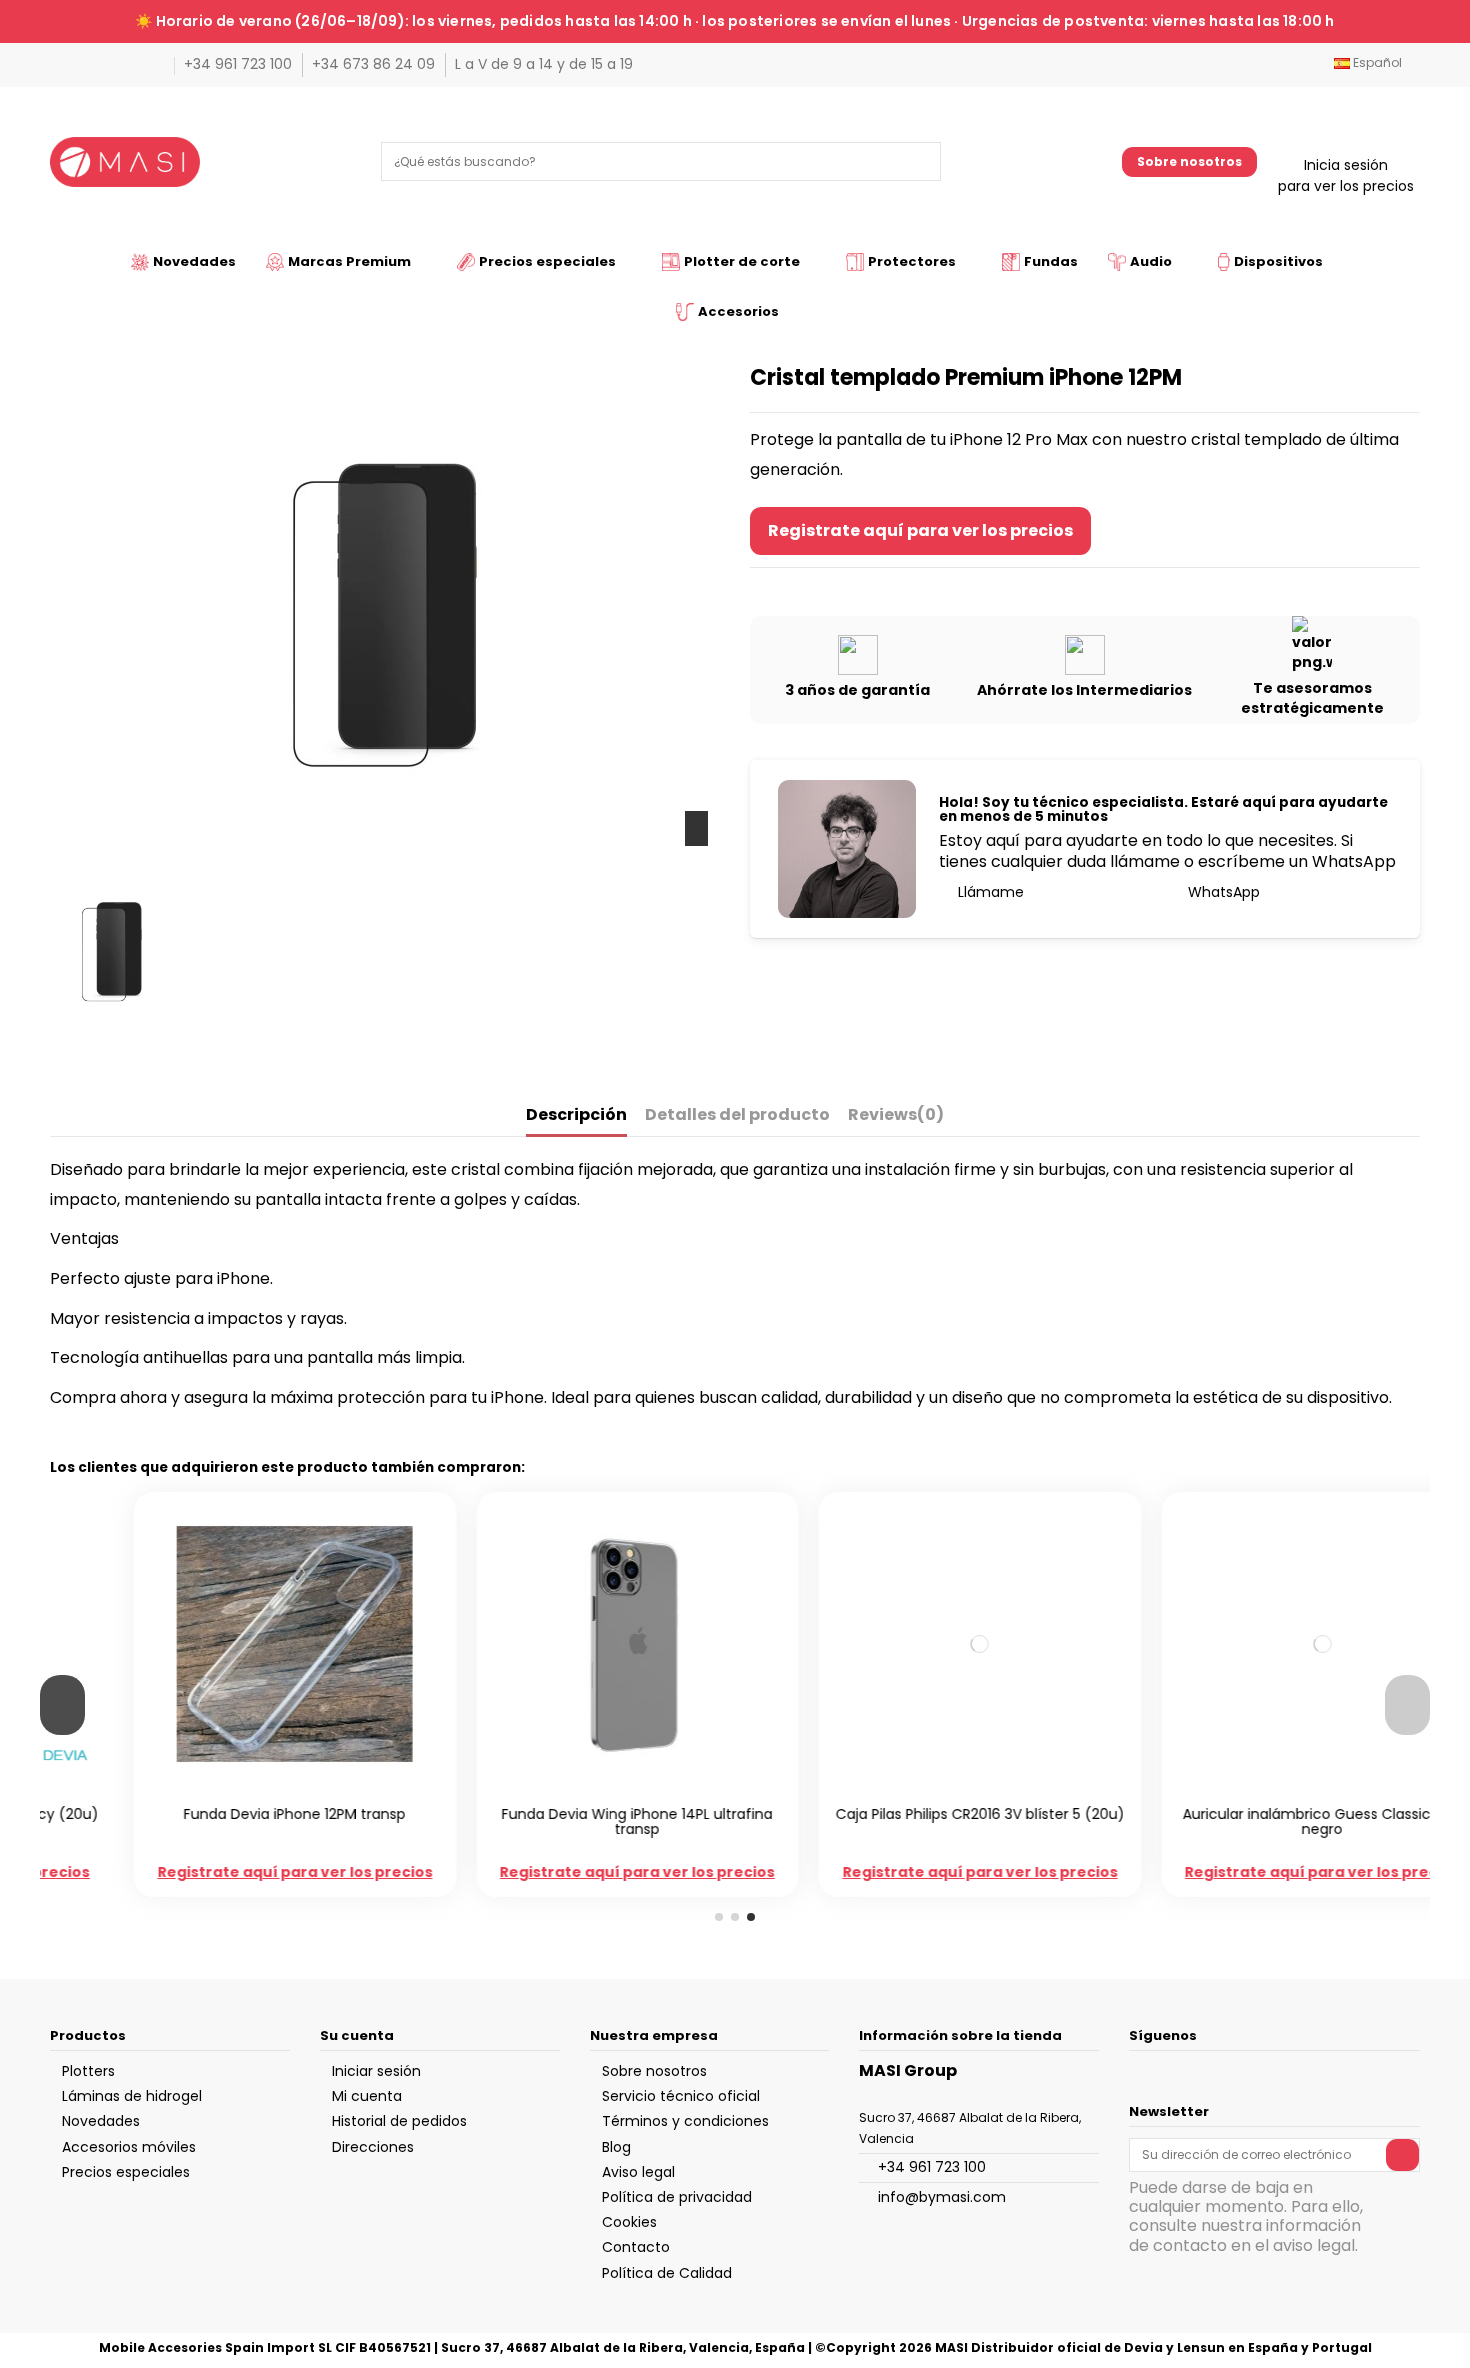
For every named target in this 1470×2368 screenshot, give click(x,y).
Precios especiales (126, 2172)
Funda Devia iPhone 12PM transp (221, 1814)
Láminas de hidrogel (132, 2096)
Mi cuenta (367, 2096)
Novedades (101, 2121)
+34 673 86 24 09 (375, 64)
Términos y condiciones (685, 2121)
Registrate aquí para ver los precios (920, 530)
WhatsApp (1222, 892)
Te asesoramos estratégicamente (1312, 698)
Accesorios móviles (129, 2147)
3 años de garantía (857, 690)
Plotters (88, 2071)
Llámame (989, 892)
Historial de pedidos (399, 2121)
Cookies (629, 2222)
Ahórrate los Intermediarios (1084, 690)
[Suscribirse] (1402, 2155)
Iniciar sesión (376, 2071)
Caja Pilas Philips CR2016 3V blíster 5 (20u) (906, 1814)
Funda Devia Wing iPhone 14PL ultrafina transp (563, 1821)
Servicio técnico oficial (681, 2096)
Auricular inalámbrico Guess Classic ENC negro (1248, 1821)
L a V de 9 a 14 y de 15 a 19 (544, 64)
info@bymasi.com (942, 2197)
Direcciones (373, 2147)
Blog (616, 2147)
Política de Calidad (667, 2273)
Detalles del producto (737, 1115)
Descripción (576, 1115)
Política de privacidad (677, 2197)
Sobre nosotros (1189, 161)
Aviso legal (638, 2172)
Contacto (636, 2247)
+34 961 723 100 (240, 64)
